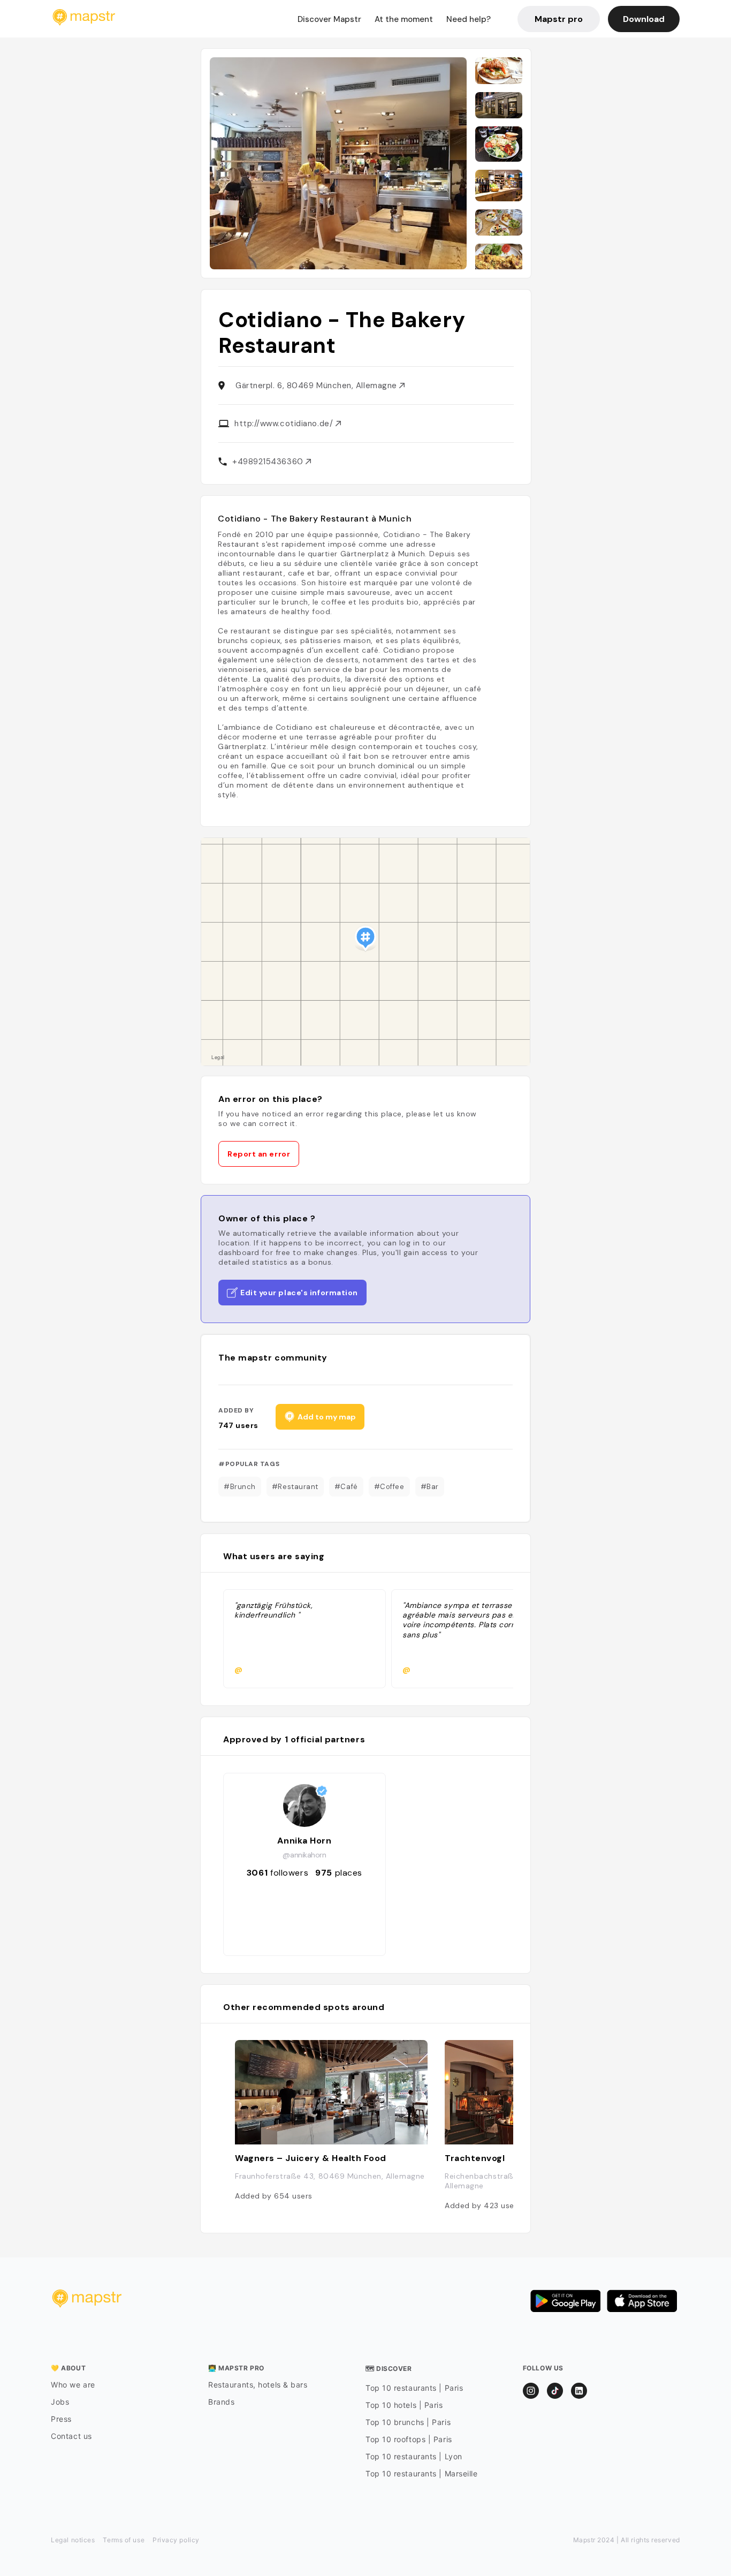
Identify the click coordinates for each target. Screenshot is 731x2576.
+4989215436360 (269, 462)
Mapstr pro (559, 19)
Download (644, 19)
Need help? (469, 19)
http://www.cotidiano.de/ (285, 424)
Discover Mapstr (329, 19)
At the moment (404, 19)
